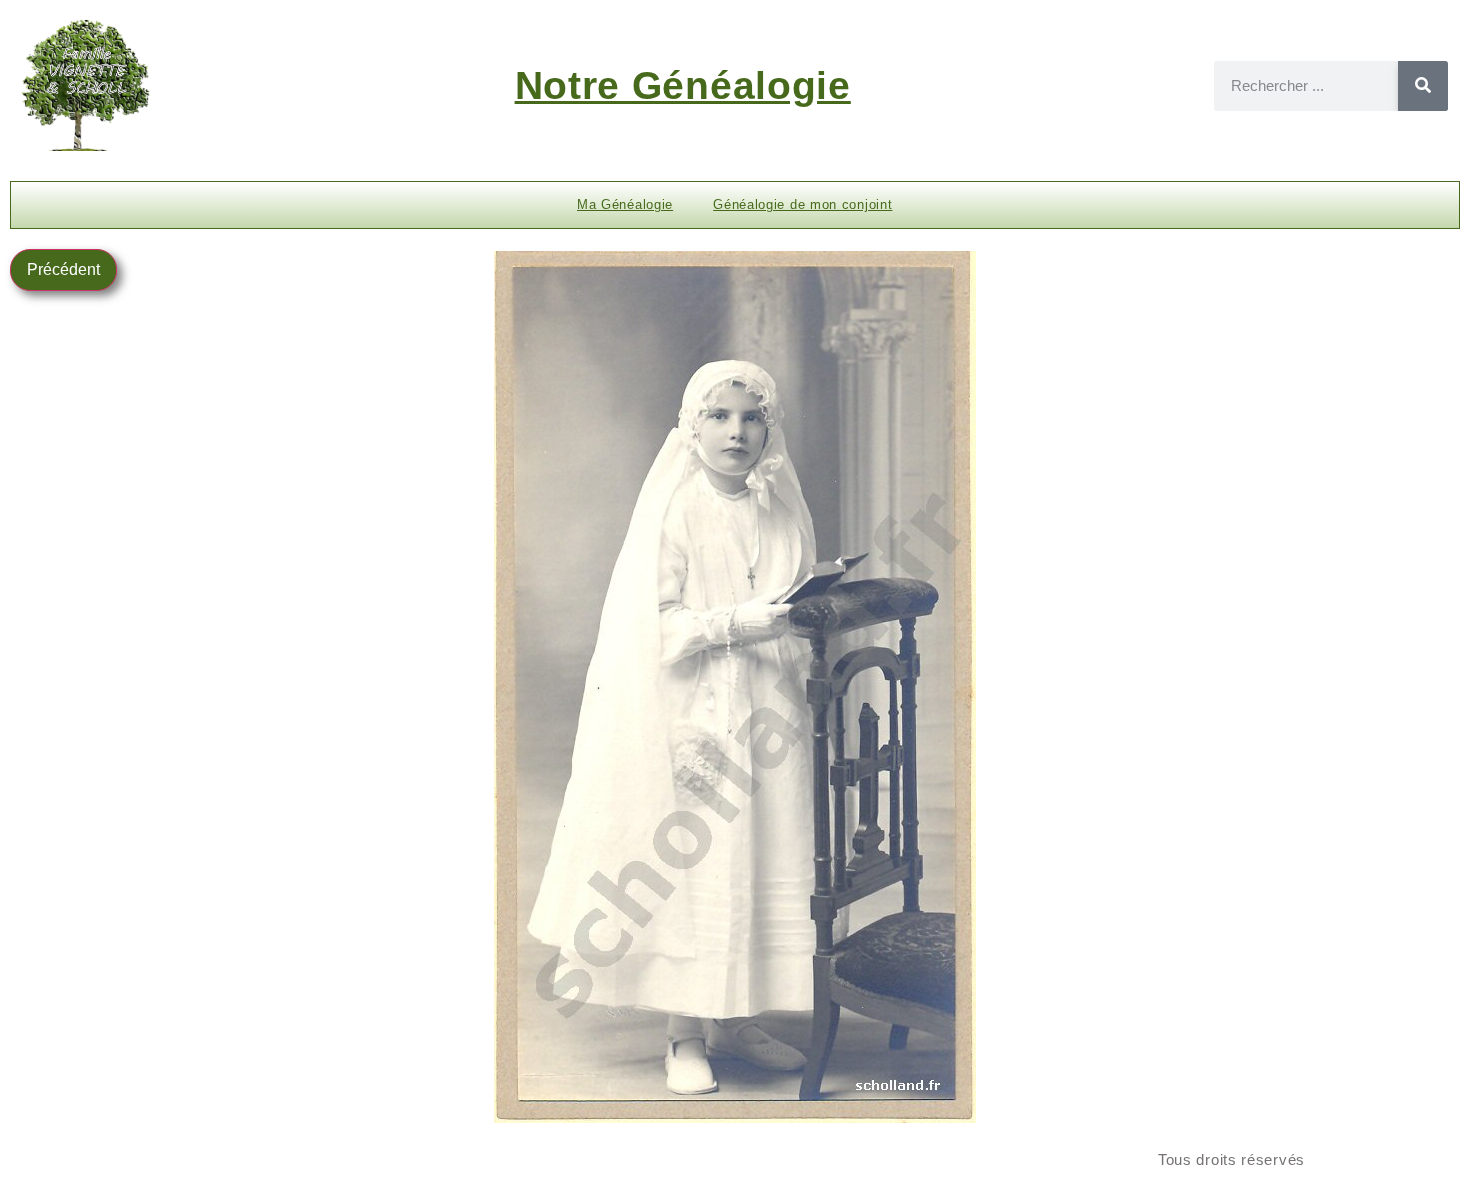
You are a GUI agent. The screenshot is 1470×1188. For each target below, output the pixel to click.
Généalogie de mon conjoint (802, 204)
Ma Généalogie (625, 204)
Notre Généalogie (683, 85)
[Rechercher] (1423, 86)
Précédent (63, 269)
